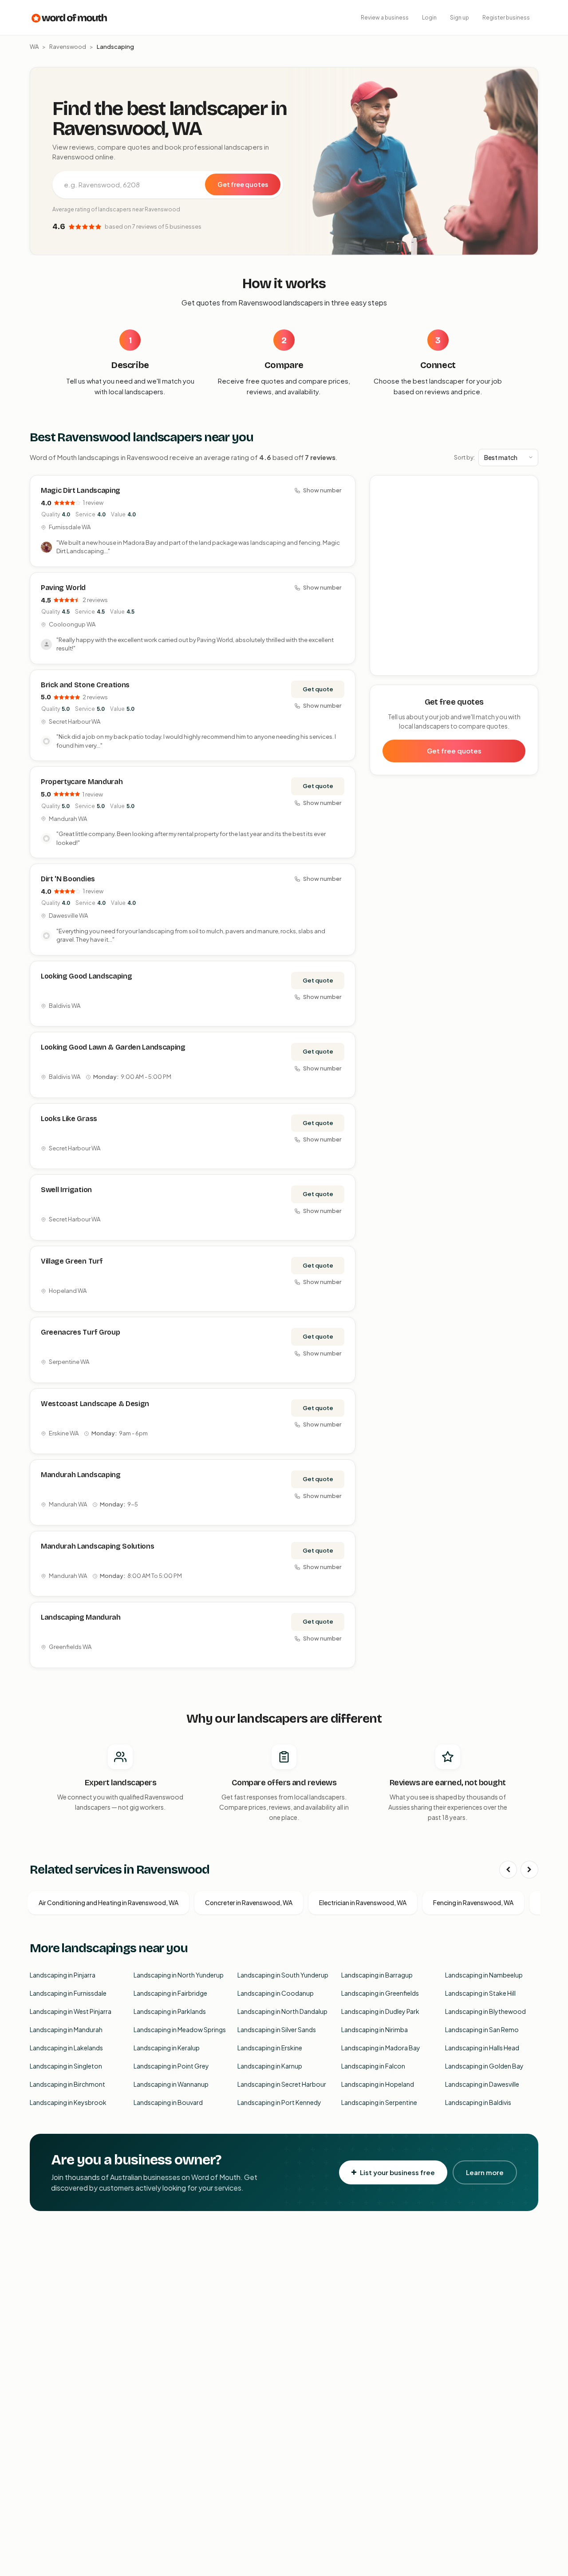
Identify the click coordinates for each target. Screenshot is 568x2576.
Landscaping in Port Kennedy (279, 2102)
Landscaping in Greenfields (380, 1993)
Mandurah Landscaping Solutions (97, 1546)
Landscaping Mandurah (81, 1617)
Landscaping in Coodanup (276, 1993)
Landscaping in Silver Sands (277, 2029)
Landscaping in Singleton (66, 2066)
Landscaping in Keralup (167, 2048)
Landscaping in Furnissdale (68, 1993)
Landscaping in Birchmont (67, 2084)
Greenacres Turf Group (80, 1332)
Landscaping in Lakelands (66, 2048)
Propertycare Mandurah (82, 782)
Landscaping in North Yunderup (179, 1975)
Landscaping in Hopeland (378, 2084)
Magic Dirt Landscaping (81, 490)
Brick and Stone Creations (85, 685)
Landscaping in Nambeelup (484, 1975)
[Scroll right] (529, 1870)
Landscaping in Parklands (170, 2011)
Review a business (385, 18)
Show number (322, 490)
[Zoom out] (527, 500)
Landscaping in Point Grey (171, 2066)
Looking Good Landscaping (86, 976)
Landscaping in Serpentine (379, 2102)
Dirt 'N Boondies (68, 879)
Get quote (318, 689)
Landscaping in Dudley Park (380, 2011)
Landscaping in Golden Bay (484, 2066)
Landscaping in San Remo (482, 2029)
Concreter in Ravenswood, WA (249, 1902)
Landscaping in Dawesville (482, 2084)
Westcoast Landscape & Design (95, 1404)
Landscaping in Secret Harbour (282, 2084)
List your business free (397, 2172)
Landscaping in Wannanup (171, 2084)
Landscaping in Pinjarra (63, 1975)
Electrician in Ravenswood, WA (363, 1902)
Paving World (63, 588)
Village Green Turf (72, 1261)
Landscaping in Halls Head (482, 2048)
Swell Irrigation (66, 1190)
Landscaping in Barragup (377, 1975)
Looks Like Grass (69, 1119)
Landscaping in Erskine (270, 2048)
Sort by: (464, 457)
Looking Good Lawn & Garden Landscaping (113, 1047)
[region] (454, 576)
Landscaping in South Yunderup (283, 1975)
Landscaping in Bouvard (168, 2102)
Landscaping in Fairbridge (170, 1993)
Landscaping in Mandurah (66, 2029)
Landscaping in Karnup (270, 2066)
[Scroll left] (508, 1870)
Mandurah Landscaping (81, 1475)
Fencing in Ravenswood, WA (473, 1902)
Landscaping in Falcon (373, 2066)
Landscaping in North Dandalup (282, 2011)
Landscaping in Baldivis (478, 2102)
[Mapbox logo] (393, 667)
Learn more (485, 2172)
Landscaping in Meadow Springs (180, 2029)
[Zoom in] (527, 487)
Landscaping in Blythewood (485, 2011)
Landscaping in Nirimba (375, 2029)
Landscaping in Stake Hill (480, 1993)
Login (429, 18)
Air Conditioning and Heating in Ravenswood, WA (108, 1902)
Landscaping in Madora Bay (381, 2048)
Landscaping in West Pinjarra (71, 2011)
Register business (506, 18)
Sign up (460, 18)
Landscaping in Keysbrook (68, 2102)
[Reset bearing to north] (527, 513)
